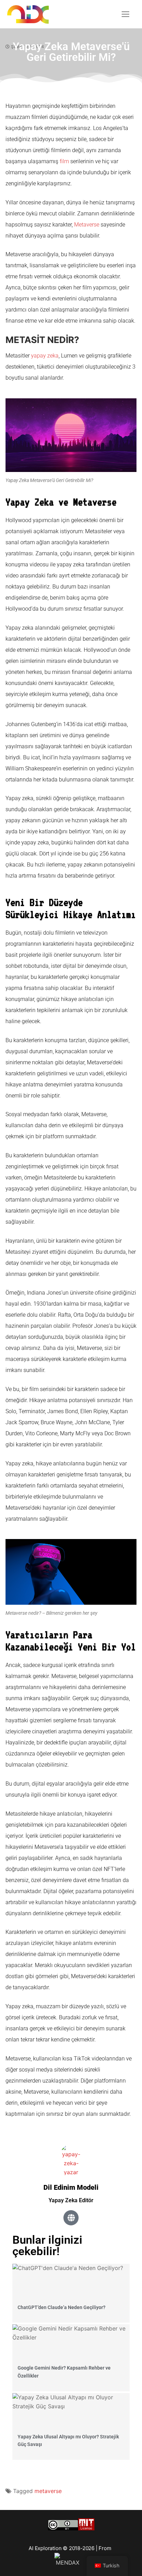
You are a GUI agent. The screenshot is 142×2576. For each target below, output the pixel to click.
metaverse (48, 2491)
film (64, 161)
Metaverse (87, 225)
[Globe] (71, 2218)
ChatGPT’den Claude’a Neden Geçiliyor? (62, 2307)
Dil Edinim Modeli (71, 2187)
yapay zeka (45, 356)
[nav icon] (125, 14)
